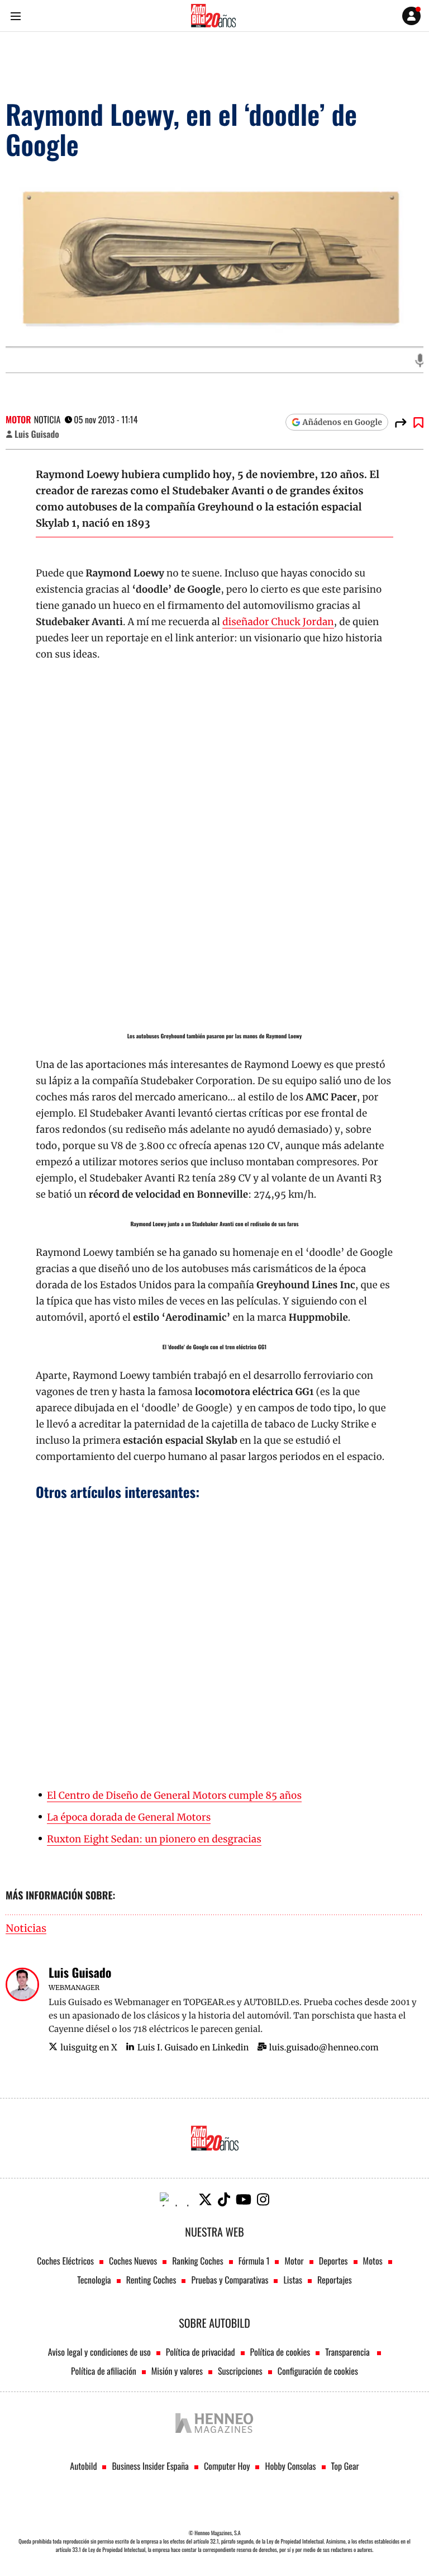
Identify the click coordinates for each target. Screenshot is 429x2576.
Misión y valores (177, 2371)
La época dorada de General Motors (129, 1817)
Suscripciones (240, 2371)
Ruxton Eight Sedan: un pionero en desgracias (154, 1839)
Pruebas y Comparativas (230, 2280)
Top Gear (345, 2466)
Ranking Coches (197, 2261)
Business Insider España (150, 2466)
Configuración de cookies (318, 2371)
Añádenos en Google (342, 422)
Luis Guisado (37, 434)
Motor (18, 419)
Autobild (83, 2466)
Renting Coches (151, 2280)
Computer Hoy (227, 2466)
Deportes (333, 2261)
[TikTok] (224, 2199)
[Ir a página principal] (213, 16)
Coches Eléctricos (65, 2261)
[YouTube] (244, 2199)
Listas (292, 2280)
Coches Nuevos (133, 2261)
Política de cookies (280, 2352)
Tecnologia (94, 2280)
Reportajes (335, 2280)
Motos (373, 2261)
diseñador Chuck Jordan (278, 622)
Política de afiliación (104, 2371)
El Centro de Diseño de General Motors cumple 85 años (174, 1795)
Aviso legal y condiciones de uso (99, 2352)
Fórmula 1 (254, 2261)
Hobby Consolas (290, 2466)
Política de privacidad (201, 2352)
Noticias (26, 1929)
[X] (205, 2199)
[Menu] (15, 16)
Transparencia (348, 2352)
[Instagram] (263, 2199)
